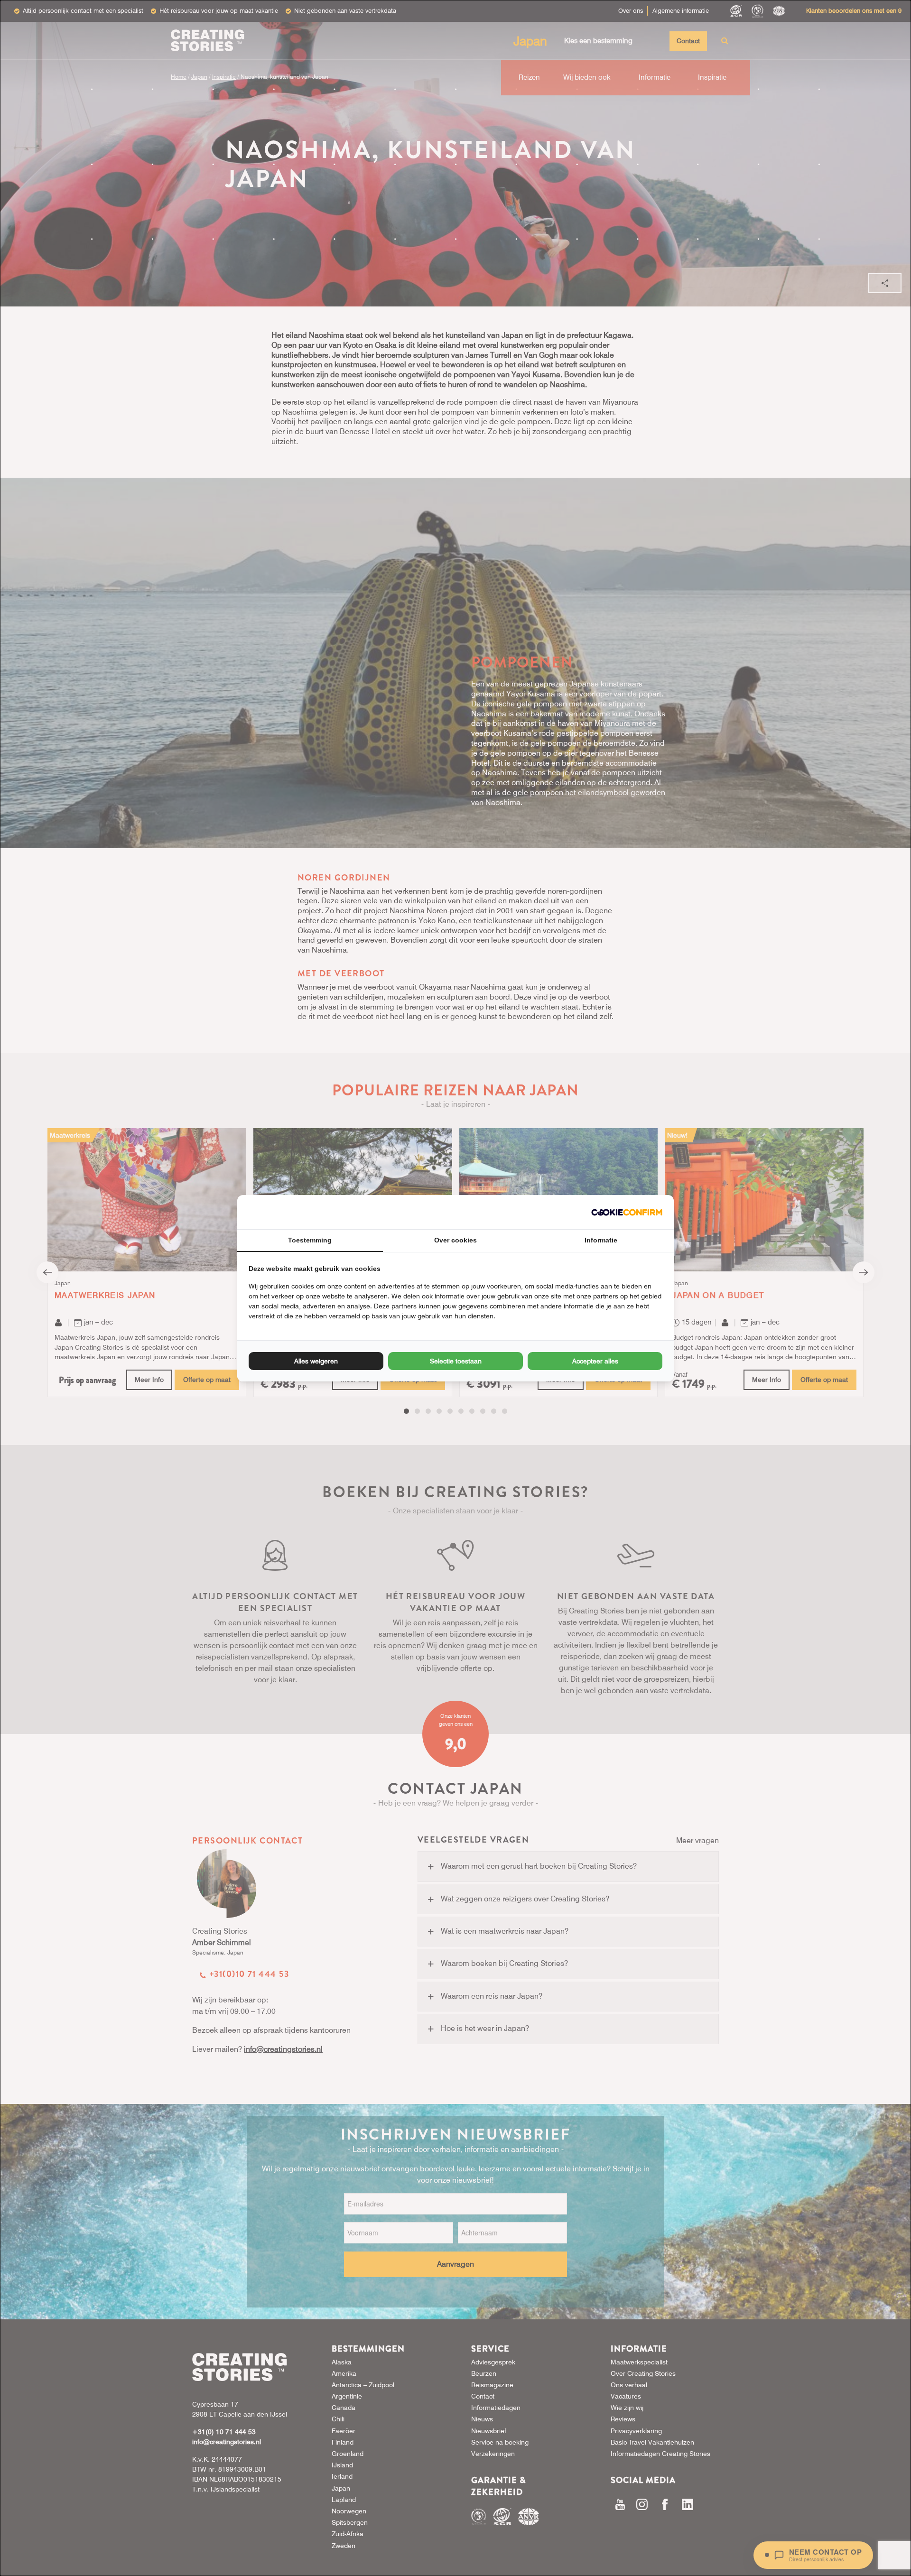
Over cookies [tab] (455, 1240)
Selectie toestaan (456, 1361)
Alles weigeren (316, 1361)
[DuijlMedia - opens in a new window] (627, 1212)
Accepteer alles (595, 1361)
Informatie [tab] (601, 1240)
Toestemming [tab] (310, 1240)
